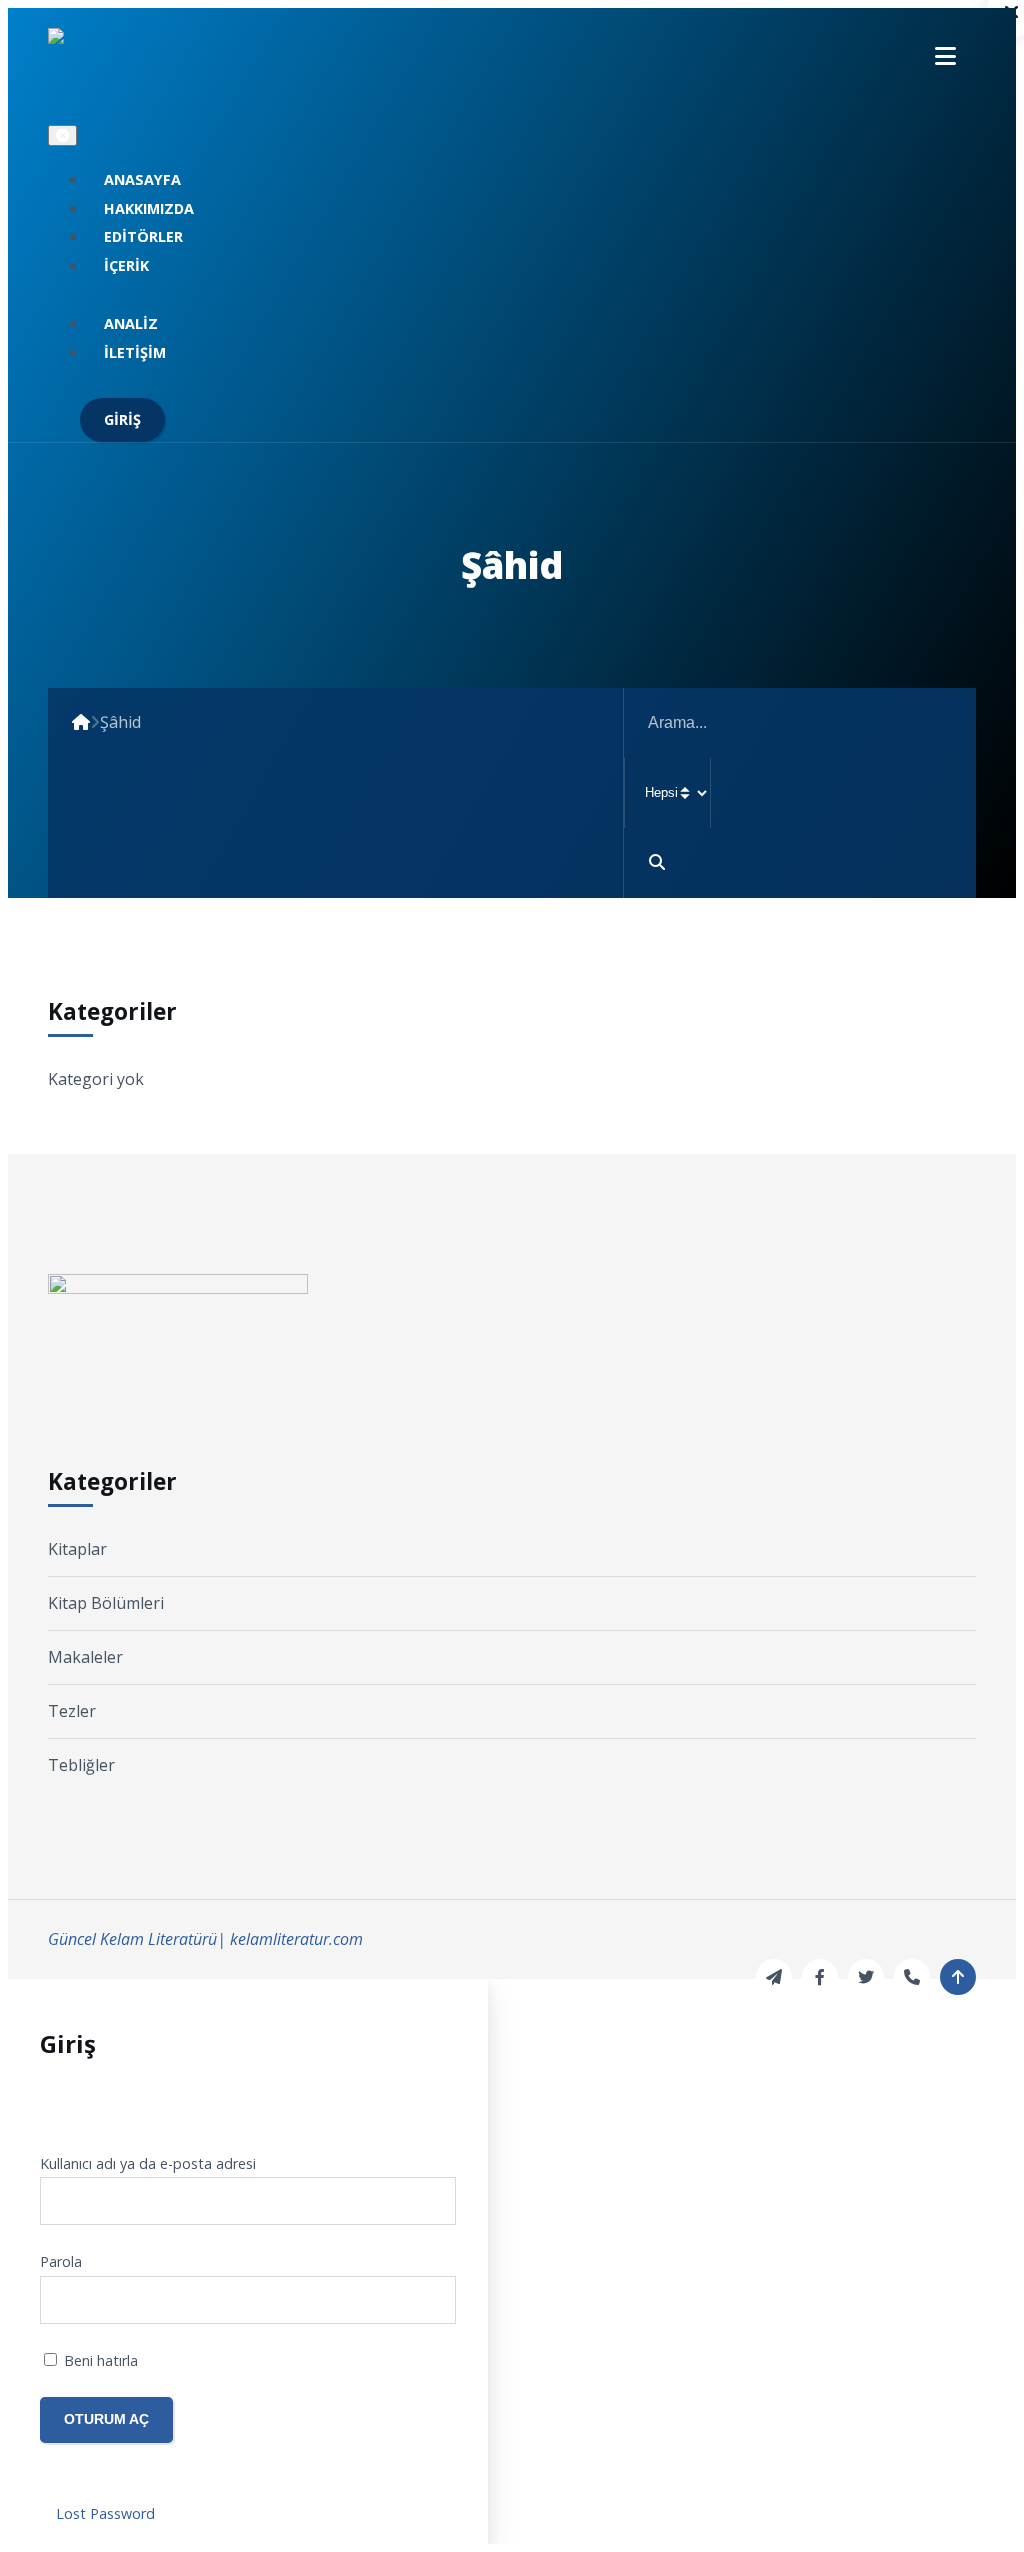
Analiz (131, 323)
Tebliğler (81, 1765)
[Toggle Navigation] (62, 135)
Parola (61, 2261)
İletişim (135, 352)
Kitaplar (77, 1549)
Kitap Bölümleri (106, 1603)
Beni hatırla (99, 2360)
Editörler (143, 236)
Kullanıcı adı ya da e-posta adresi (148, 2163)
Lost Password (105, 2513)
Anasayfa (142, 179)
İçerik (126, 265)
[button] (945, 55)
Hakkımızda (149, 208)
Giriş (122, 419)
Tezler (72, 1711)
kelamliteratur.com (296, 1939)
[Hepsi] (800, 793)
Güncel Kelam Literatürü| (137, 1939)
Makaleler (85, 1657)
